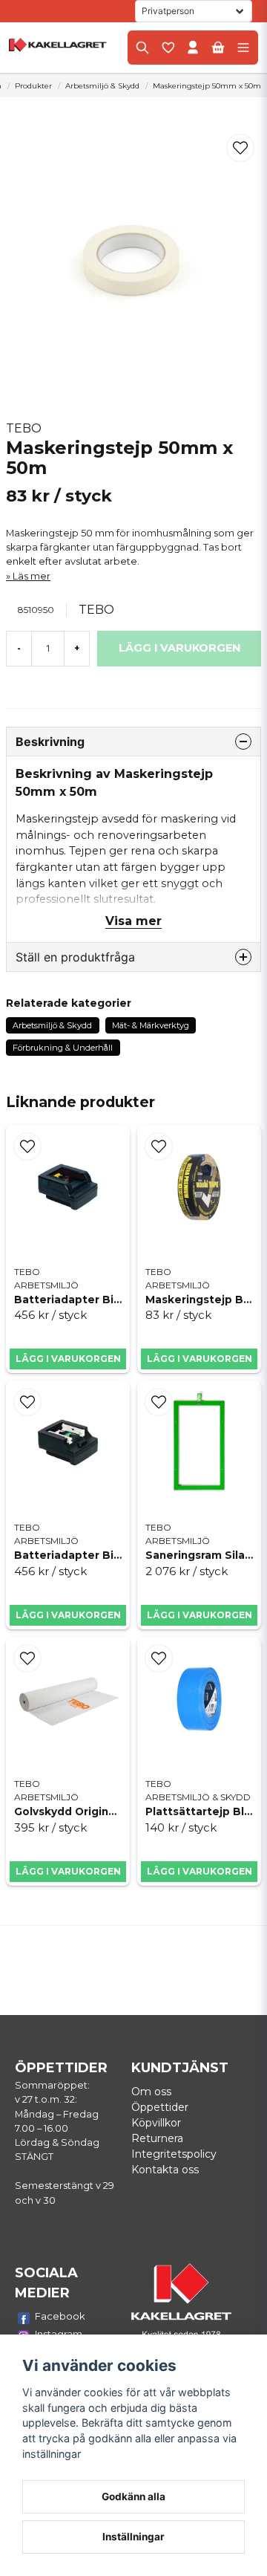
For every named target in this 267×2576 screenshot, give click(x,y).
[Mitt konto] (193, 48)
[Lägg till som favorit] (168, 48)
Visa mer (133, 921)
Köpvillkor (156, 2123)
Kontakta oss (165, 2170)
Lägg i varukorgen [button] (200, 1359)
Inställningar (133, 2537)
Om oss (151, 2092)
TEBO (24, 428)
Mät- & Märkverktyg (151, 1025)
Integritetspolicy (174, 2154)
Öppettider (160, 2107)
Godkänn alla (133, 2496)
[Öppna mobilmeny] (243, 48)
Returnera (157, 2138)
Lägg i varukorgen (68, 1359)
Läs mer (32, 576)
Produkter (33, 86)
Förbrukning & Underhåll (63, 1048)
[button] (240, 148)
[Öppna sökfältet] (142, 48)
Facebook (60, 2316)
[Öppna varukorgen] (218, 48)
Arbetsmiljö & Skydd (102, 86)
